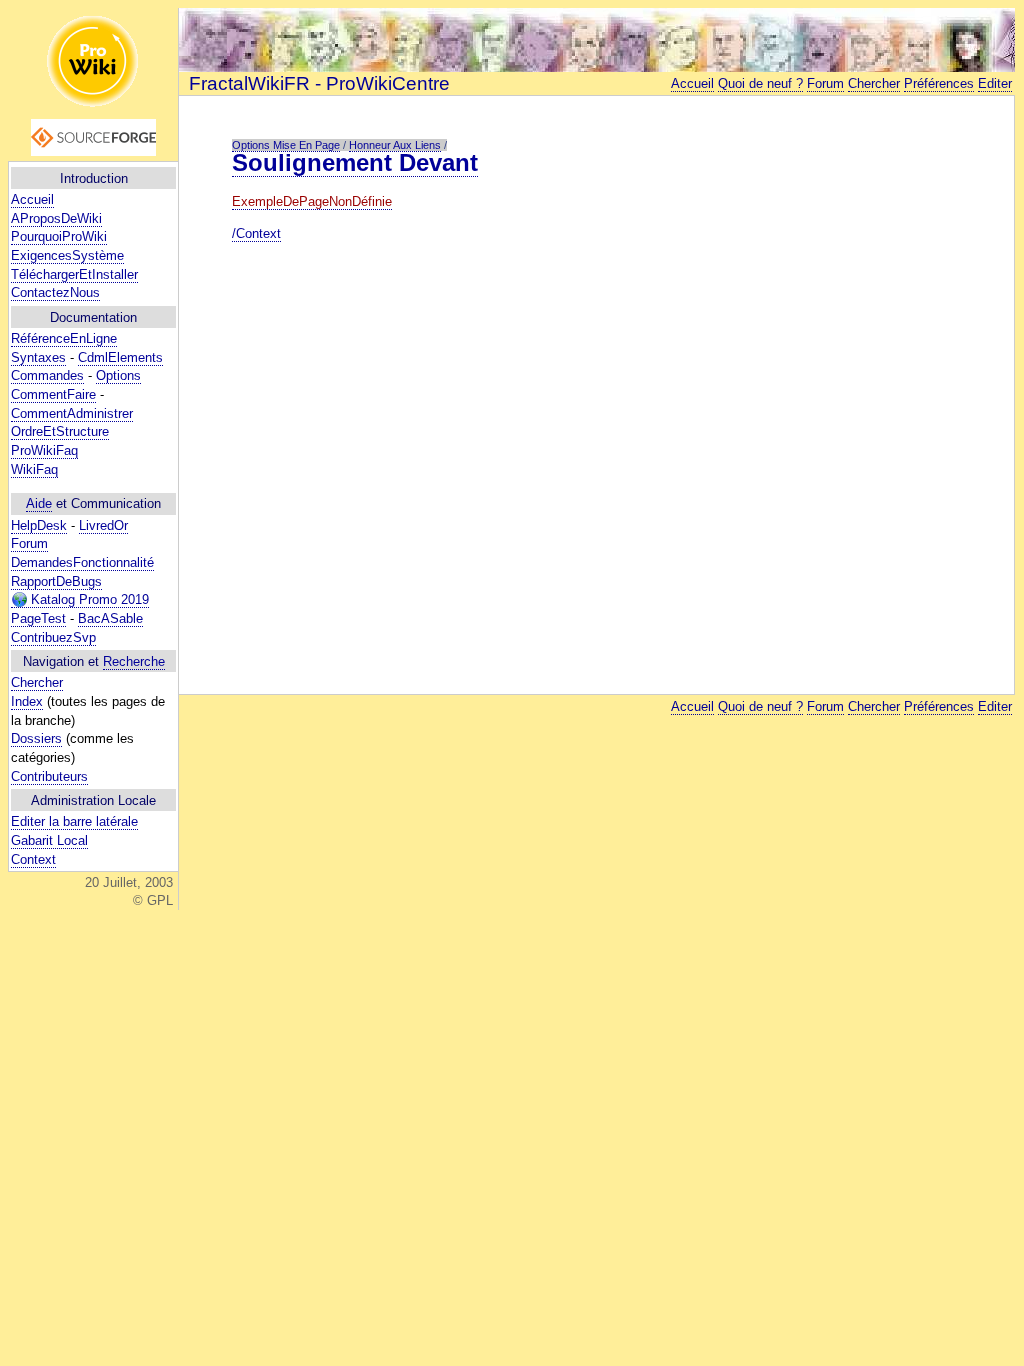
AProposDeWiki (56, 218)
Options (118, 375)
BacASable (110, 618)
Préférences (939, 83)
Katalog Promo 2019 (88, 599)
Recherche (134, 661)
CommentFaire (53, 394)
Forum (29, 543)
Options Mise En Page (286, 145)
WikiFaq (34, 469)
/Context (256, 233)
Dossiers (36, 738)
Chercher (37, 682)
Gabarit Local (49, 840)
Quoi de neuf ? (760, 83)
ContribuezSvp (53, 637)
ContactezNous (55, 292)
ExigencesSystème (67, 255)
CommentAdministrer (72, 413)
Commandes (47, 375)
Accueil (32, 199)
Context (33, 859)
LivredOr (103, 525)
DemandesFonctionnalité (82, 562)
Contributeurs (49, 776)
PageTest (38, 618)
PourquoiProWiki (59, 236)
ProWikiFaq (44, 450)
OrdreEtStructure (60, 431)
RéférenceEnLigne (64, 338)
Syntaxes (38, 357)
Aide (39, 503)
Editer (995, 83)
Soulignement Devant (355, 162)
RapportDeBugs (56, 581)
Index (27, 701)
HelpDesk (39, 525)
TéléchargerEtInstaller (74, 274)
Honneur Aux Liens (395, 145)
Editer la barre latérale (74, 821)
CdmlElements (120, 357)
